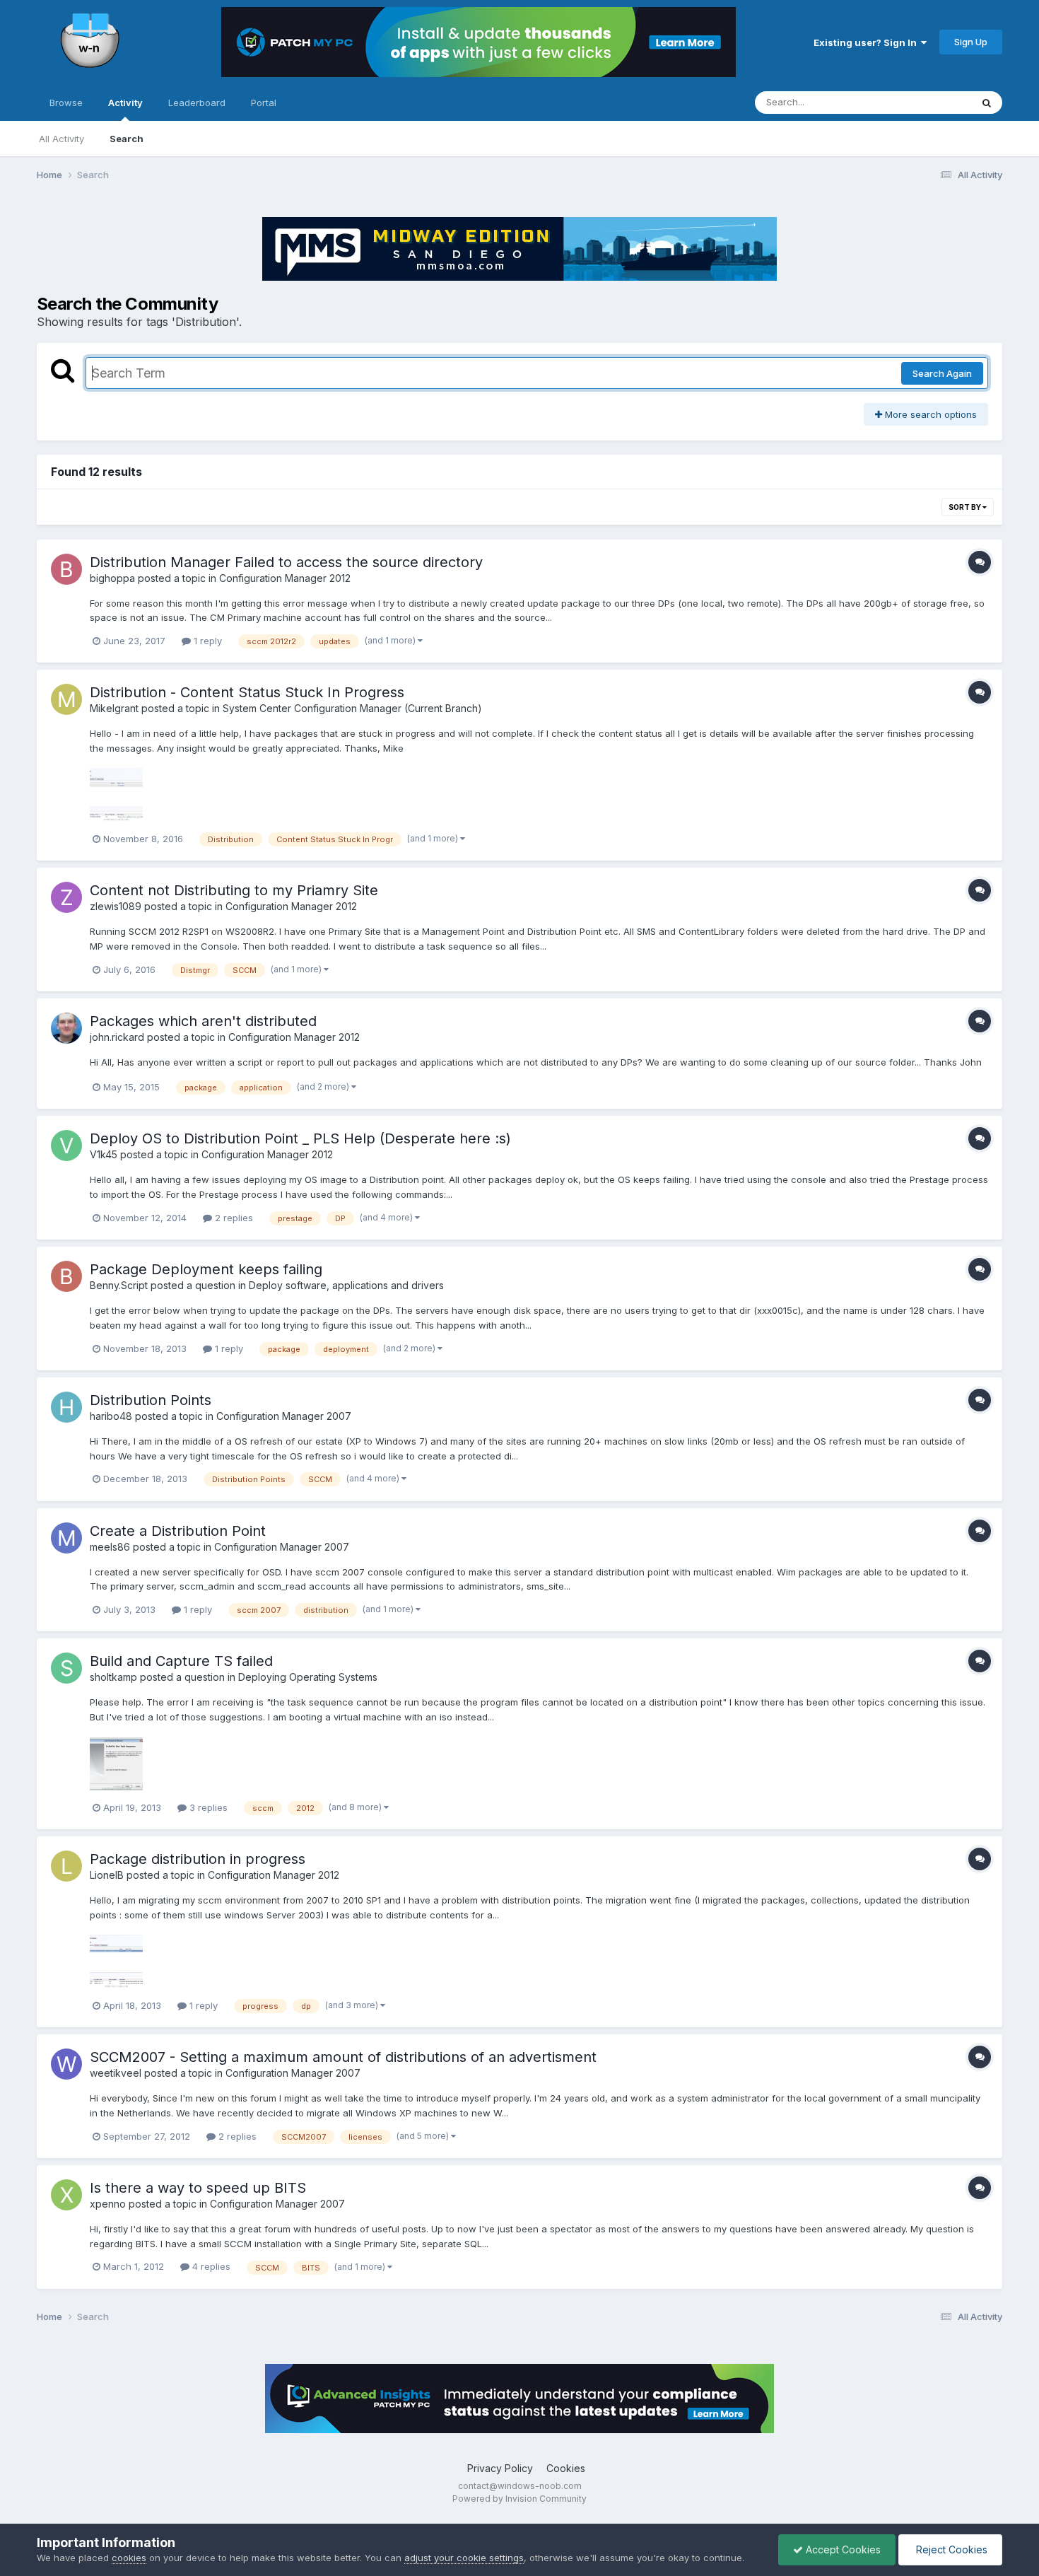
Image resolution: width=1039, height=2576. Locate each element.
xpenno (108, 2204)
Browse (66, 103)
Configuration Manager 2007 (284, 1416)
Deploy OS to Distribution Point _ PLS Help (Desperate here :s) (300, 1138)
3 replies (207, 1807)
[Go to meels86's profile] (66, 1538)
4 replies (210, 2266)
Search (127, 139)
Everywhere (927, 102)
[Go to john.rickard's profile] (66, 1028)
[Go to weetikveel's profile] (66, 2064)
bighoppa (112, 578)
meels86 (110, 1547)
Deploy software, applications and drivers (346, 1285)
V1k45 (104, 1154)
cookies (129, 2558)
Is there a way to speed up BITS (198, 2188)
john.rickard (117, 1037)
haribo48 (111, 1416)
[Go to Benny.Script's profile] (66, 1276)
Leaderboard (197, 103)
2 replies (233, 1218)
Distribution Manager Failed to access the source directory (286, 562)
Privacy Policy (500, 2468)
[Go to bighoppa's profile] (66, 569)
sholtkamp (113, 1677)
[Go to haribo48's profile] (66, 1407)
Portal (264, 103)
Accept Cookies (842, 2549)
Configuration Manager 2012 (285, 578)
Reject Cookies (950, 2549)
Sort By (965, 507)
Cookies (566, 2468)
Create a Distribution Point (178, 1531)
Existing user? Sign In (867, 42)
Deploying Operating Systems (308, 1677)
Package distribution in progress (198, 1859)
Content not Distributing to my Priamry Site (234, 890)
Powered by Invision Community (519, 2499)
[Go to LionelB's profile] (66, 1866)
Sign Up (971, 42)
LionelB (107, 1875)
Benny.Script (119, 1285)
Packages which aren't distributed (203, 1021)
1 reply (206, 641)
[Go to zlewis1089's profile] (66, 897)
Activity (125, 103)
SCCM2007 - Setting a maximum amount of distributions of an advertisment (343, 2057)
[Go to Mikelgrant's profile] (66, 699)
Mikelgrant (114, 708)
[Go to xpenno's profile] (66, 2195)
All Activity (61, 139)
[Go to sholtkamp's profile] (66, 1668)
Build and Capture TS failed (181, 1661)
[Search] (987, 103)
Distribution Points (151, 1400)
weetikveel (116, 2073)
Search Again (942, 373)
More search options (929, 414)
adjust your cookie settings (464, 2558)
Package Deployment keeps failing (206, 1269)
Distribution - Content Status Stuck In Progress (247, 692)
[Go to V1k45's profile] (66, 1146)
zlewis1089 (116, 906)
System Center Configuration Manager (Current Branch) (352, 708)
